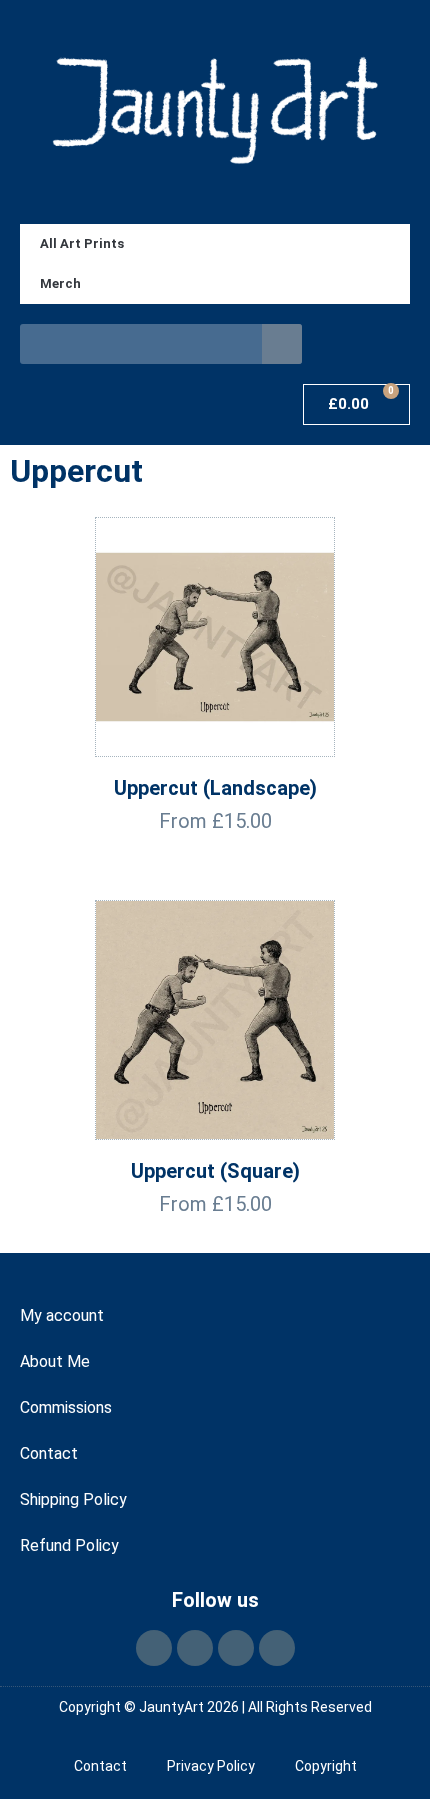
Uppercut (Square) (215, 1171)
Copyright (326, 1766)
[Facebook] (154, 1648)
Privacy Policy (211, 1766)
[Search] (282, 344)
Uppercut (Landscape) (215, 788)
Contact (49, 1453)
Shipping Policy (73, 1499)
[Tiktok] (236, 1648)
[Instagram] (195, 1648)
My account (62, 1315)
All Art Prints (82, 243)
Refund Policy (69, 1545)
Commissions (66, 1407)
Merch (60, 283)
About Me (55, 1361)
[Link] (277, 1648)
